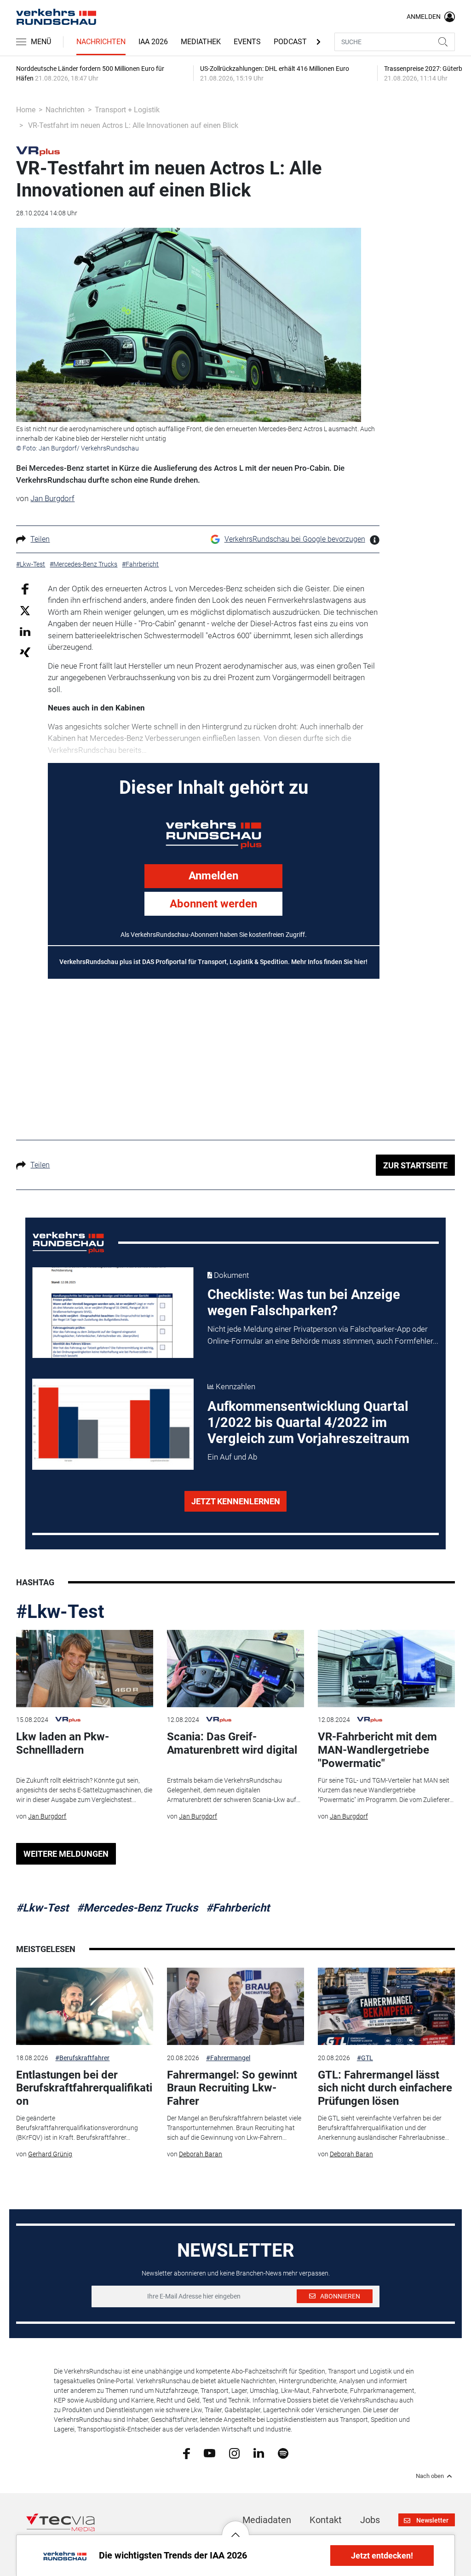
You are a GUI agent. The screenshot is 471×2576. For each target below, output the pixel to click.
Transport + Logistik (127, 110)
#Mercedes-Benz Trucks (137, 1908)
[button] (235, 2528)
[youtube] (210, 2453)
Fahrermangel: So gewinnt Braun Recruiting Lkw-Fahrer (232, 2088)
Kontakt (326, 2520)
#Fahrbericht (238, 1908)
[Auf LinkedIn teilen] (25, 631)
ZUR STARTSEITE (415, 1165)
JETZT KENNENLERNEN (236, 1501)
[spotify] (283, 2453)
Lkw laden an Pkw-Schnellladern (63, 1743)
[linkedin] (259, 2453)
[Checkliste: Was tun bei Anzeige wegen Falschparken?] (113, 1313)
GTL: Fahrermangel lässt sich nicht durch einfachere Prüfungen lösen (385, 2088)
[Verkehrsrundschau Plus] (38, 150)
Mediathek (201, 42)
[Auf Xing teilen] (25, 652)
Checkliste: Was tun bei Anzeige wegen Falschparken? (304, 1302)
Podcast (290, 42)
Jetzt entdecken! (382, 2556)
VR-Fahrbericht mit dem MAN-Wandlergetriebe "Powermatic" (377, 1750)
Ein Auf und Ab (232, 1457)
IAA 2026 (153, 42)
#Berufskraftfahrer (82, 2058)
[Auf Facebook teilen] (25, 588)
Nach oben (430, 2476)
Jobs (370, 2520)
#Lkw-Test (60, 1612)
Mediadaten (267, 2520)
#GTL (365, 2058)
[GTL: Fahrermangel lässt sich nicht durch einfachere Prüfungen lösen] (386, 2006)
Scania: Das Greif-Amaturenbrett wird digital (232, 1743)
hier (360, 962)
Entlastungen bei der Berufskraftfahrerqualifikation (84, 2088)
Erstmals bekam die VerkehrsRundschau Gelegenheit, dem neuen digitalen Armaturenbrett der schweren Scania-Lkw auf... (234, 1790)
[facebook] (187, 2453)
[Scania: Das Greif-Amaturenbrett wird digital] (235, 1669)
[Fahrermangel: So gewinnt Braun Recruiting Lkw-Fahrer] (235, 2006)
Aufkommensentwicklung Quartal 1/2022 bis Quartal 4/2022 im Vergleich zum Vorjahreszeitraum (308, 1422)
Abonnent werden (213, 904)
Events (247, 42)
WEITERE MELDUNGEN (66, 1854)
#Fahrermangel (228, 2058)
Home (26, 110)
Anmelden (213, 876)
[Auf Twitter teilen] (25, 610)
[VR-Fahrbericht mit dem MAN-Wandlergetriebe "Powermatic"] (386, 1669)
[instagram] (234, 2453)
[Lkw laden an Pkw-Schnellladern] (85, 1669)
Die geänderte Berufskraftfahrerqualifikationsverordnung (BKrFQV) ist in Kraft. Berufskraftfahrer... (77, 2128)
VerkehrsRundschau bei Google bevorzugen (295, 539)
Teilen (40, 539)
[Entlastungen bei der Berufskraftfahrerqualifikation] (85, 2006)
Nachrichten (101, 42)
